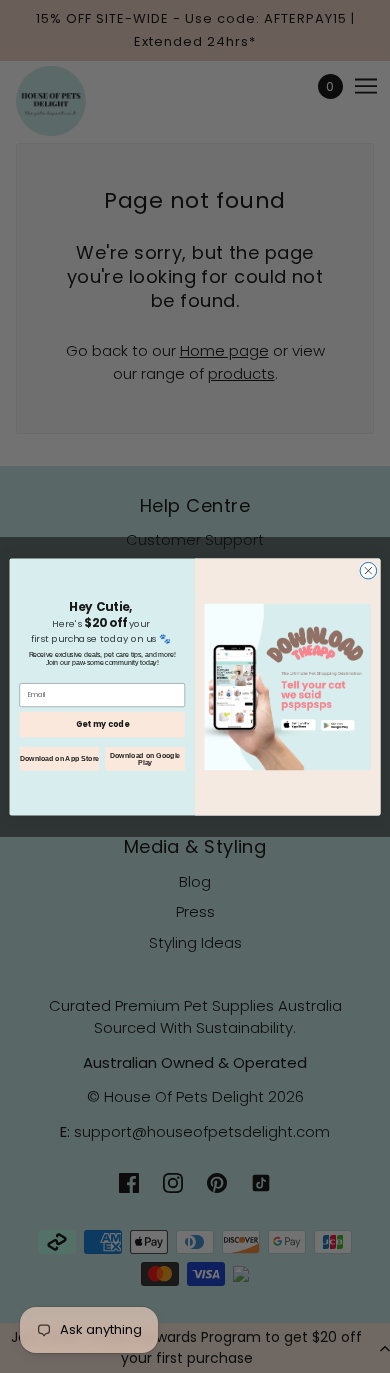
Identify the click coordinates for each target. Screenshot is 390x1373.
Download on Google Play (145, 758)
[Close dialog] (368, 570)
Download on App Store (59, 758)
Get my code (102, 723)
